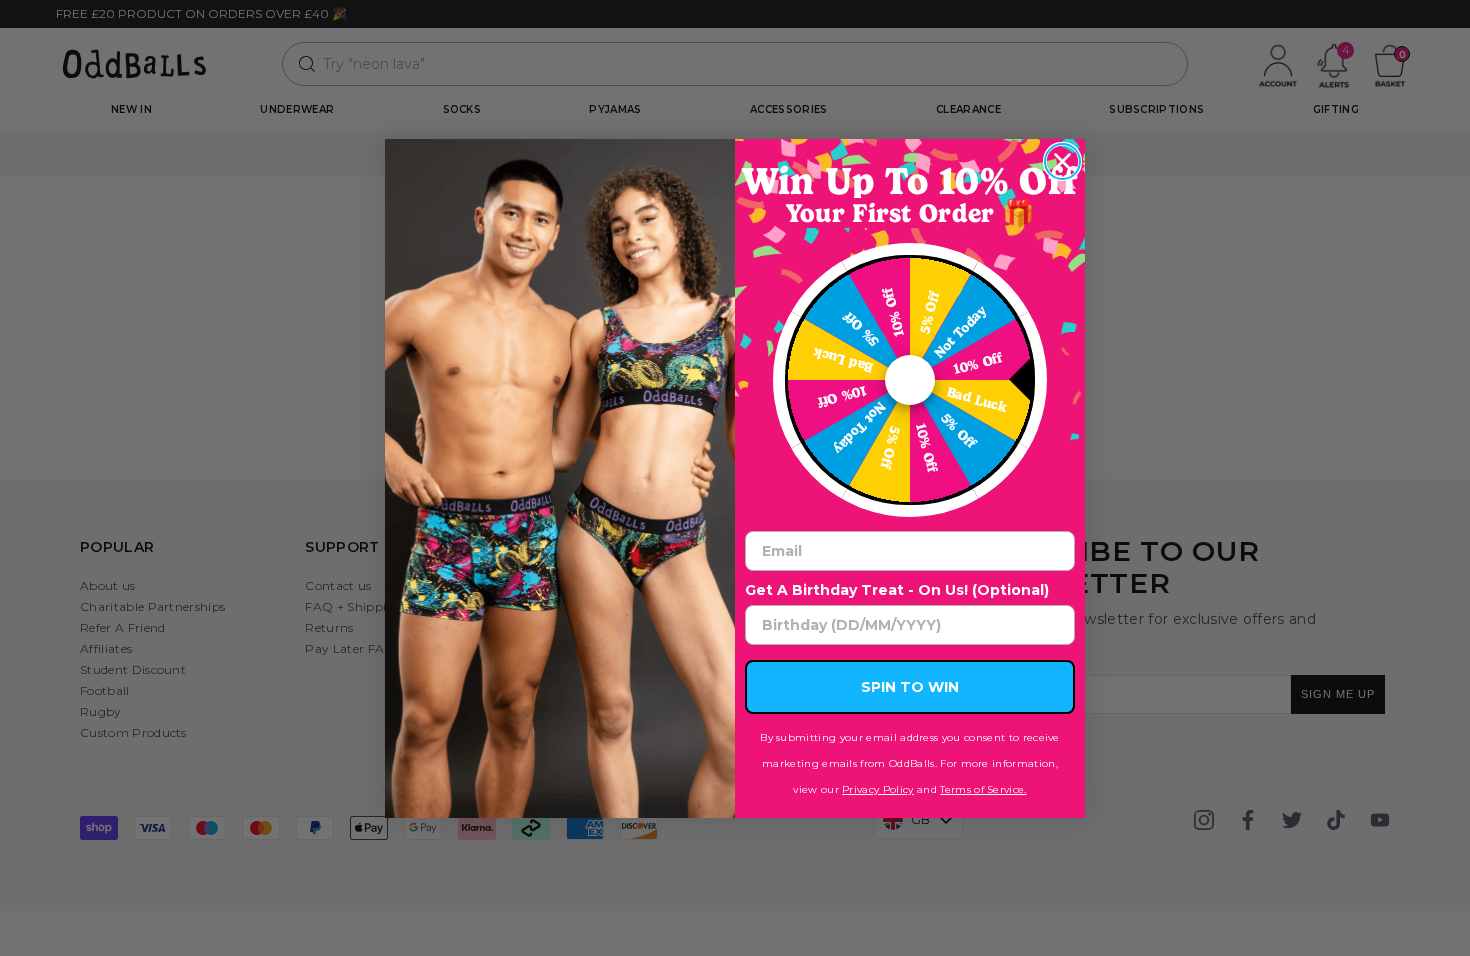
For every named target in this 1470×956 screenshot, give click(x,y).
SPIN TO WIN (910, 687)
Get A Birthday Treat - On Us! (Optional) (897, 590)
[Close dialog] (1062, 161)
